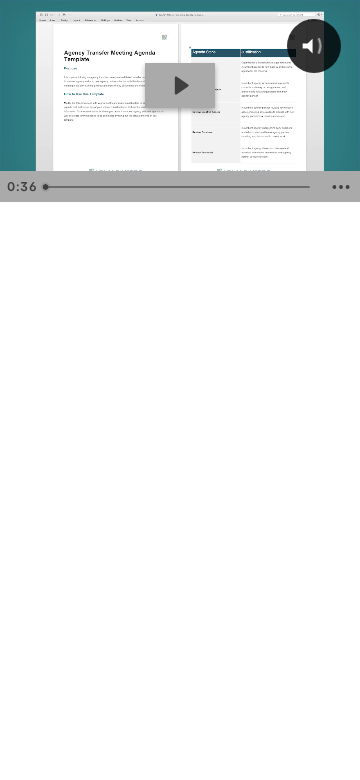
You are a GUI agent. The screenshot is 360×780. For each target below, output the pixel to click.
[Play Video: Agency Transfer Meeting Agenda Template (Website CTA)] (180, 85)
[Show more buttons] (341, 187)
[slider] (178, 187)
